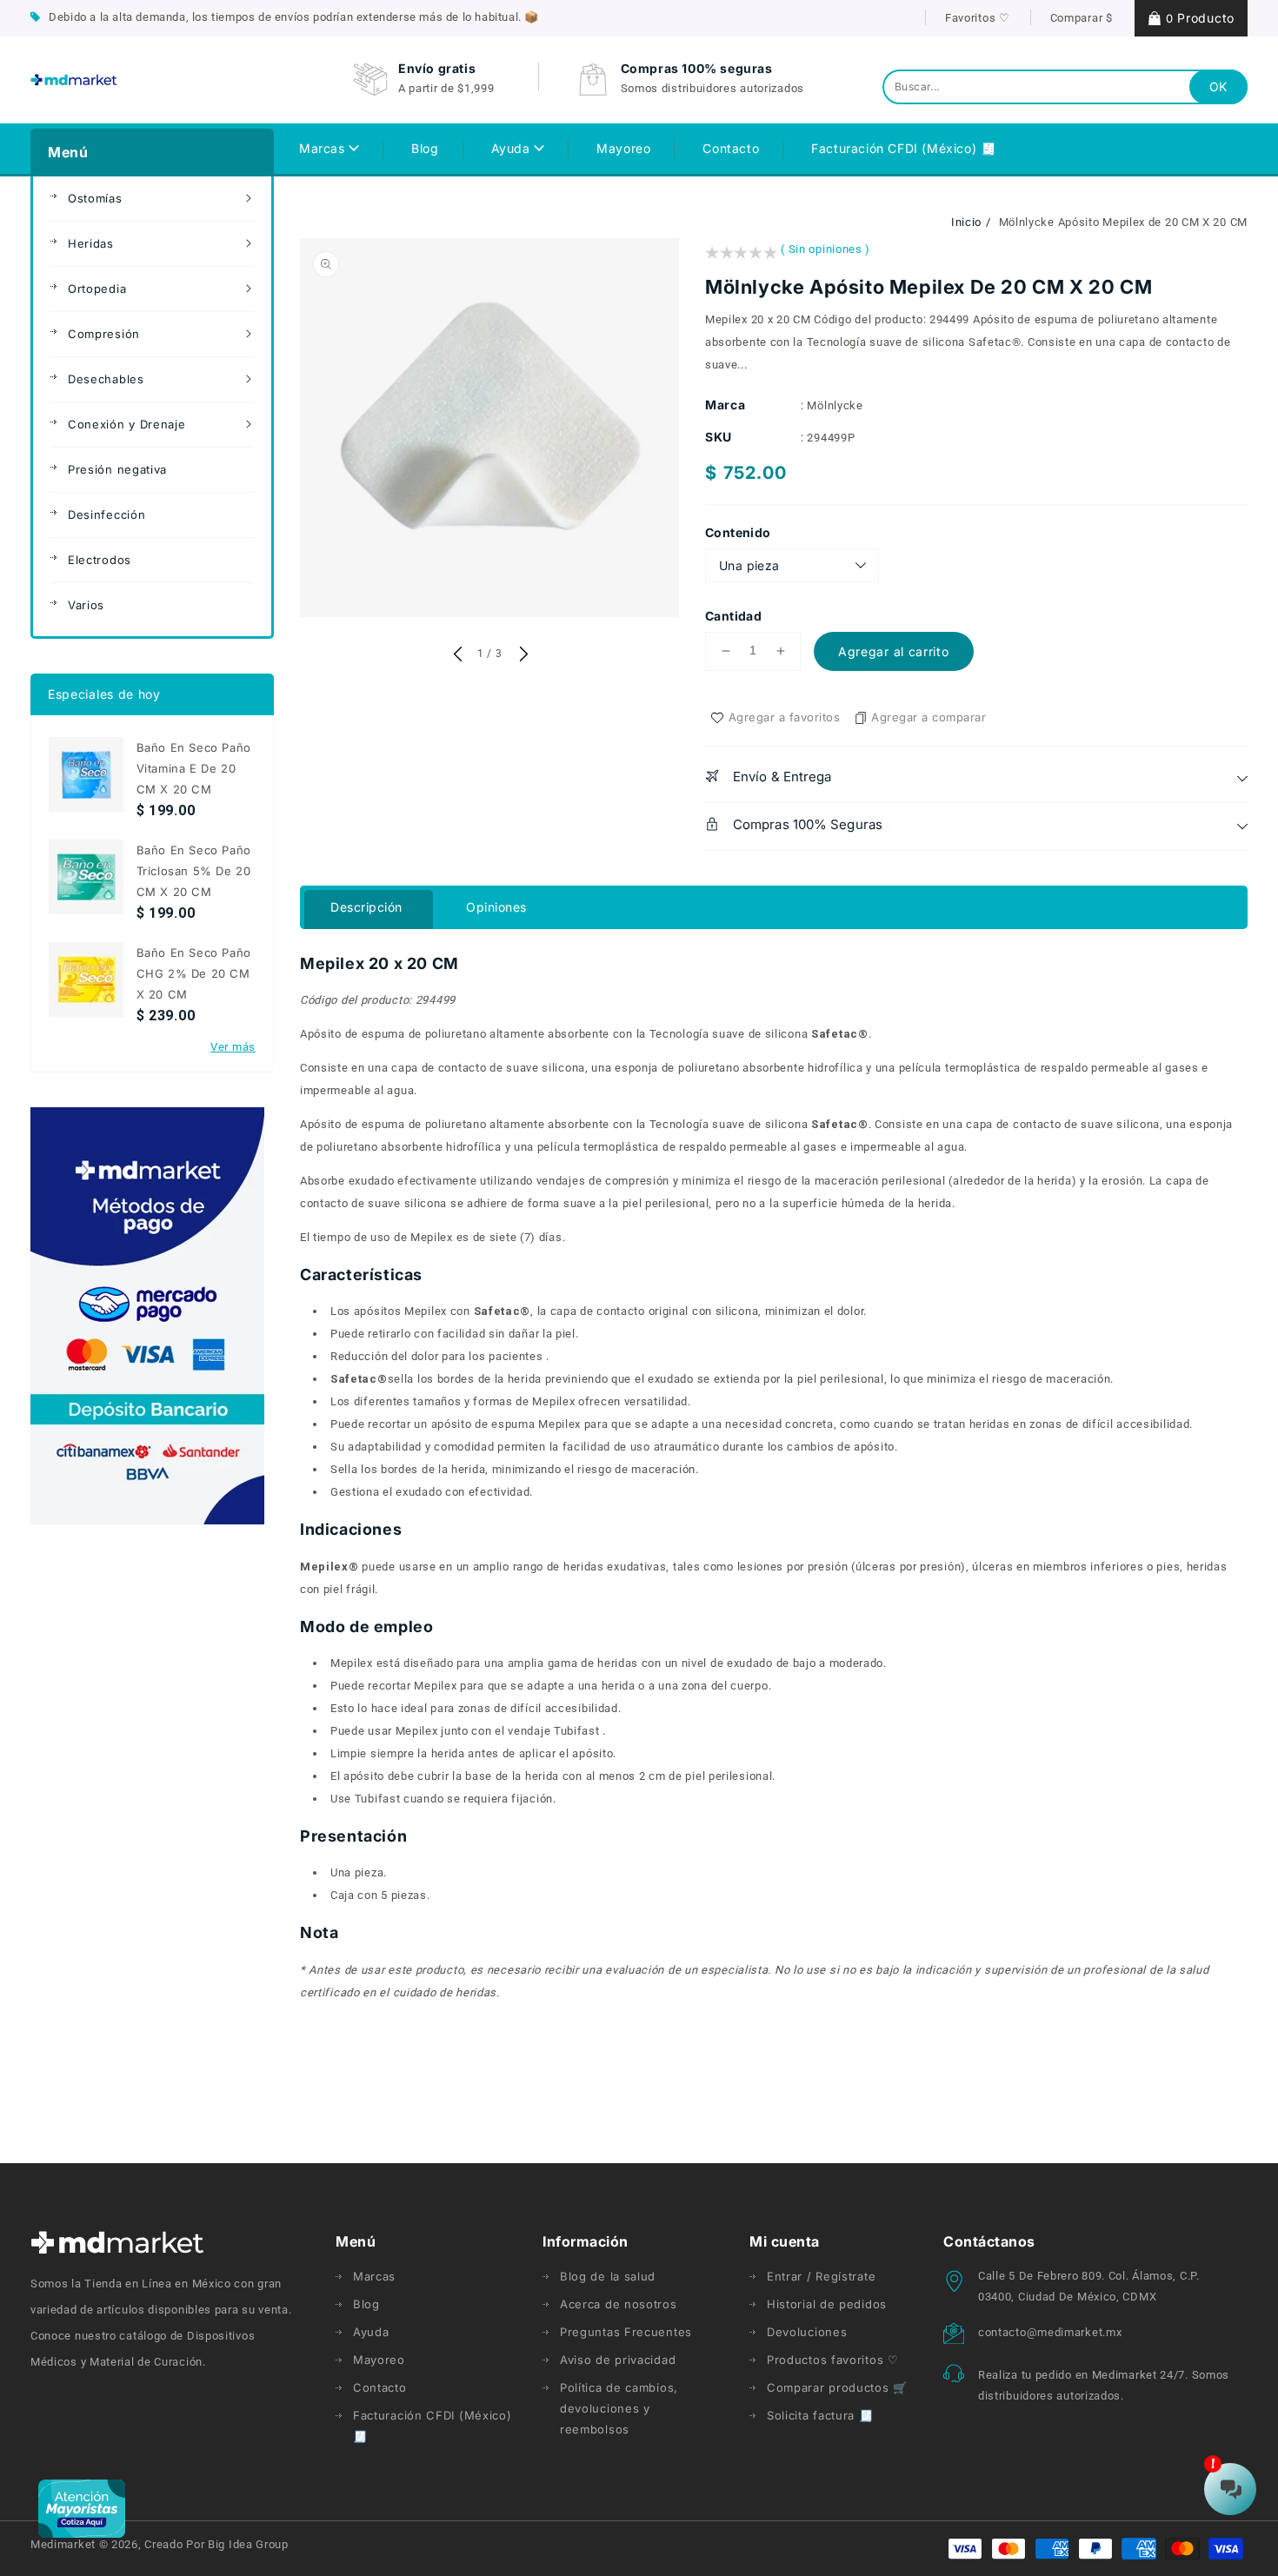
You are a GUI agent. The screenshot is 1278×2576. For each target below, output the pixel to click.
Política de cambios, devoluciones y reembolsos (619, 2408)
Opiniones (496, 907)
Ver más (233, 1047)
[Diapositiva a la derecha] (522, 655)
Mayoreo (379, 2360)
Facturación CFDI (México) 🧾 (433, 2426)
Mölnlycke (835, 405)
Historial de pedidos (827, 2304)
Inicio (966, 222)
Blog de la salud (608, 2276)
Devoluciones (807, 2332)
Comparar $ (1082, 18)
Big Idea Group (248, 2544)
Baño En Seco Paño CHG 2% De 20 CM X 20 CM (194, 973)
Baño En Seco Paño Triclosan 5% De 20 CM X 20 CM (194, 871)
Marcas (324, 148)
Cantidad (733, 616)
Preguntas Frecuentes (626, 2332)
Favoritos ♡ (978, 18)
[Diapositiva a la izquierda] (457, 655)
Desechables (106, 379)
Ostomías (95, 198)
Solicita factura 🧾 (820, 2415)
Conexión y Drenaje (127, 424)
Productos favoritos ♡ (833, 2360)
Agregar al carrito (894, 651)
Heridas (91, 243)
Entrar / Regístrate (821, 2276)
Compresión (104, 334)
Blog (366, 2304)
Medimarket (63, 2544)
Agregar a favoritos (785, 717)
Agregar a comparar (929, 717)
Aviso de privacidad (618, 2360)
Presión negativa (117, 469)
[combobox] (1065, 87)
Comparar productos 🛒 (837, 2387)
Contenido (738, 532)
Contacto (380, 2387)
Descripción (366, 907)
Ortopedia (97, 289)
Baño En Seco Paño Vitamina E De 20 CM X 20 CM (194, 768)
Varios (86, 605)
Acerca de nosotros (619, 2304)
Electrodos (100, 560)
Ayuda (513, 148)
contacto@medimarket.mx (1050, 2332)
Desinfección (106, 515)
